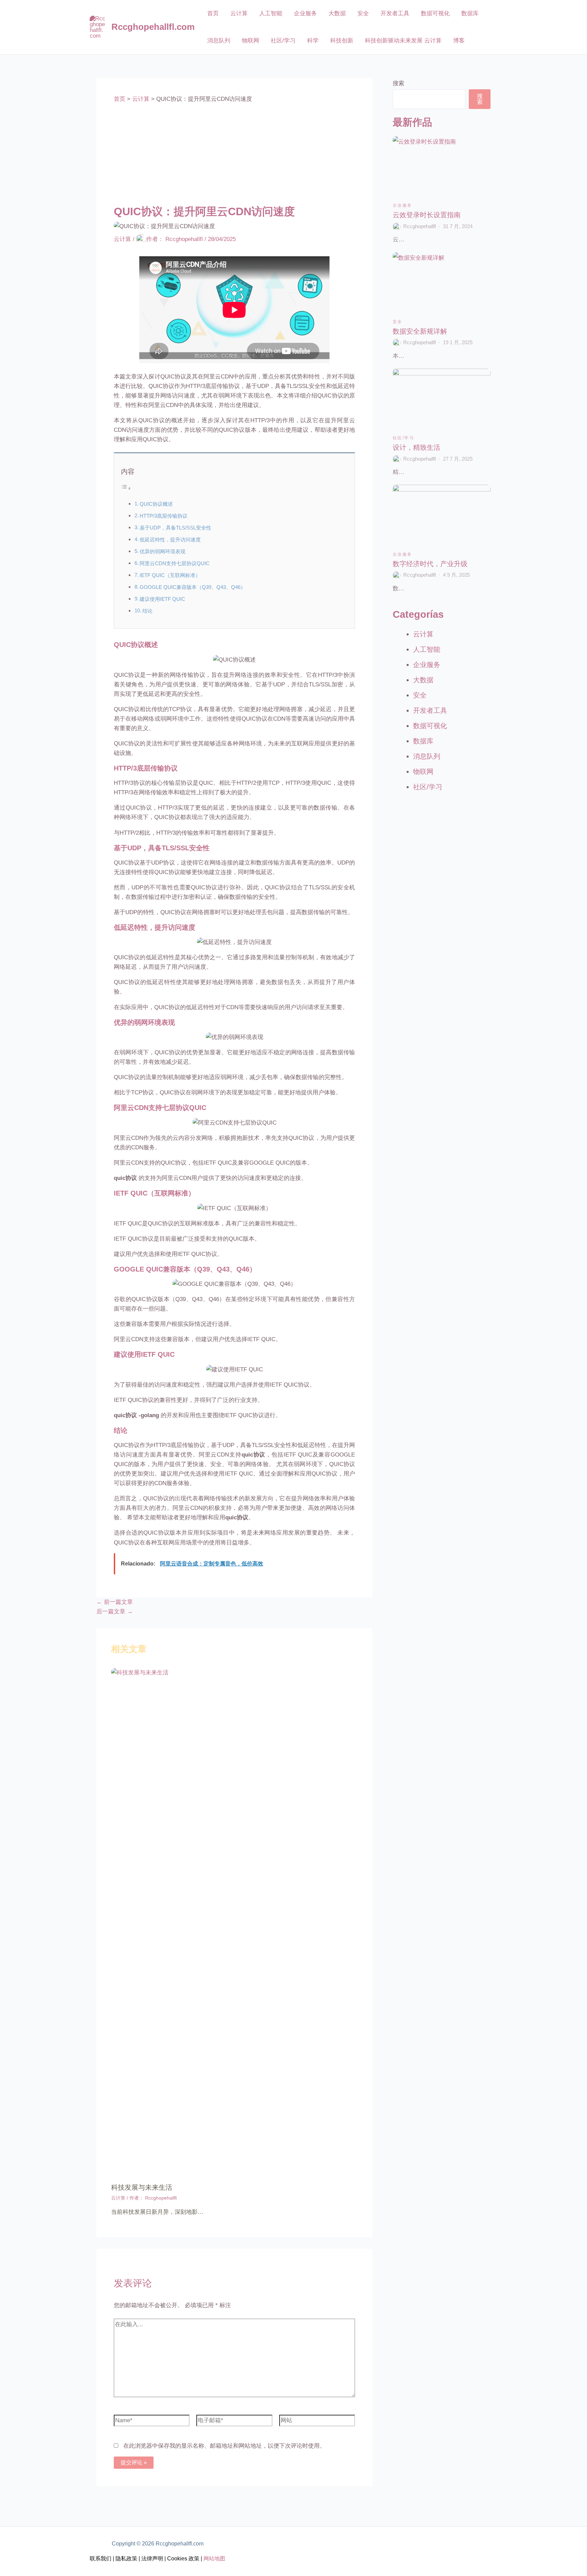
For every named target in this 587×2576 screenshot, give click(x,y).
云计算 (239, 13)
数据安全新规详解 (420, 331)
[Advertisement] (234, 154)
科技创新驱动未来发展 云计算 (403, 41)
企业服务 (305, 13)
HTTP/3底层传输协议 (164, 516)
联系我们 (101, 2559)
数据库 (470, 13)
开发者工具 (395, 13)
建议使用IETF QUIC (162, 599)
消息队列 (219, 41)
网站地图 (214, 2559)
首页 (213, 13)
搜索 (398, 83)
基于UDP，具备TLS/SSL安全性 (175, 528)
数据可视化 (435, 13)
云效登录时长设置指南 (427, 215)
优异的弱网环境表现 (163, 551)
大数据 (337, 13)
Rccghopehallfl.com (153, 27)
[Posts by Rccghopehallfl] (397, 226)
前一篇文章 (115, 1602)
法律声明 (152, 2559)
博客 (459, 41)
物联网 (251, 41)
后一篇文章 (115, 1611)
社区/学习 (283, 41)
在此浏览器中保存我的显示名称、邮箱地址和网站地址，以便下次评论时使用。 (224, 2446)
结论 (147, 611)
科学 (313, 41)
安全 (363, 13)
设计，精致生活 (416, 447)
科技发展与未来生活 (142, 2187)
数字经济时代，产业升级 (430, 564)
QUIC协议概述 (156, 504)
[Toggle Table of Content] (126, 488)
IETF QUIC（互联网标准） (170, 575)
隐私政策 (126, 2559)
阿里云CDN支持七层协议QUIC (175, 563)
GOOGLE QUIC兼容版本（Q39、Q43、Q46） (193, 587)
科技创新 (342, 41)
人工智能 (271, 13)
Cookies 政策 (183, 2559)
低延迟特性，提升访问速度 (170, 540)
